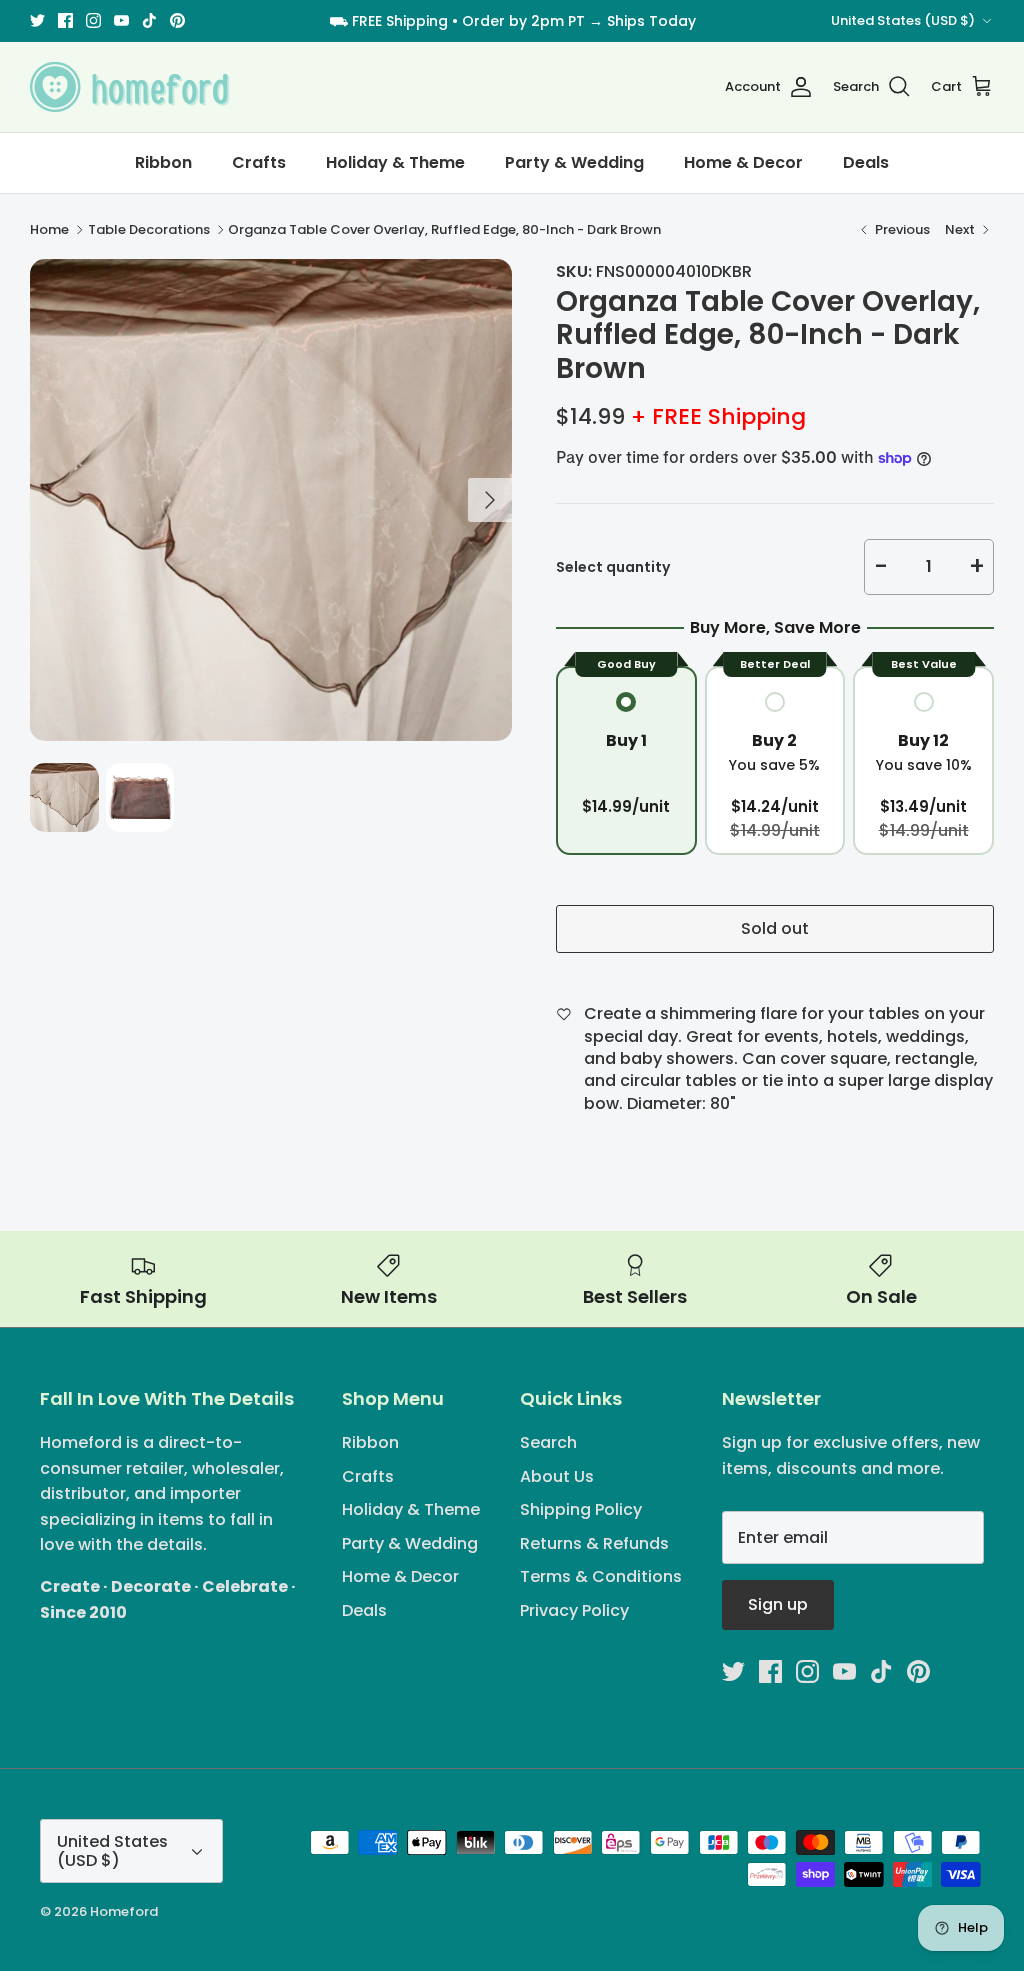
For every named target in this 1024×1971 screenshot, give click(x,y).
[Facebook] (468, 1109)
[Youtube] (526, 1109)
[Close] (707, 799)
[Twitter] (439, 1109)
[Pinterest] (584, 1109)
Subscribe (512, 1044)
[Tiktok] (555, 1109)
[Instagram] (497, 1109)
